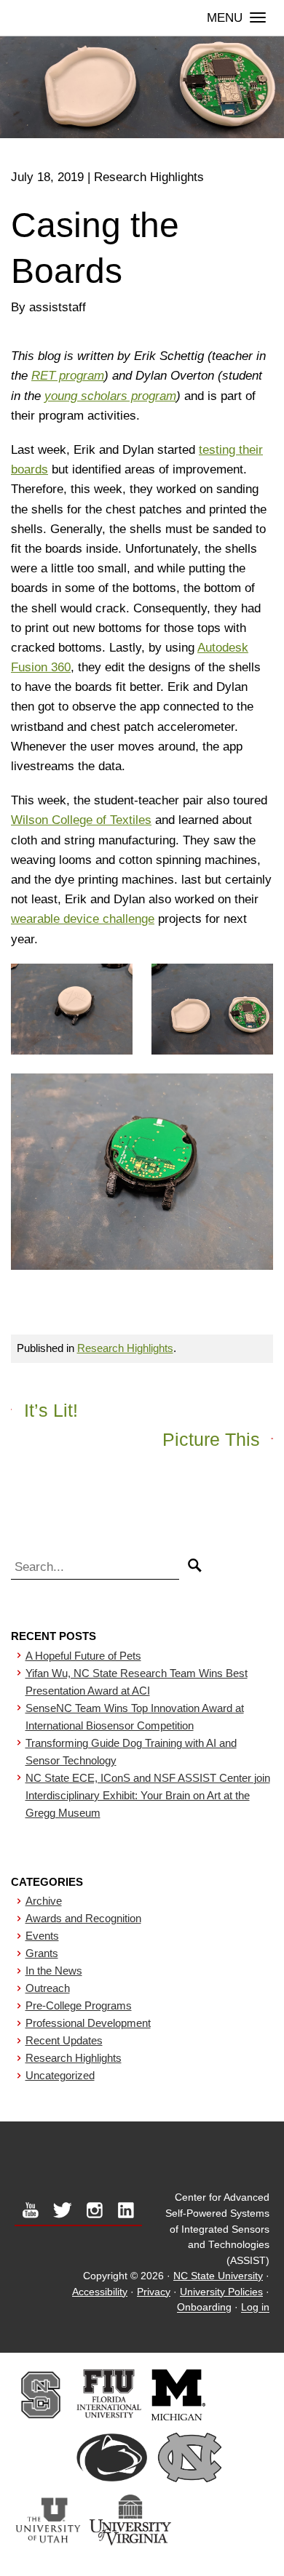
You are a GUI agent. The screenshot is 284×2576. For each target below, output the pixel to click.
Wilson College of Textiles (81, 820)
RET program (68, 376)
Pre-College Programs (79, 2005)
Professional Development (88, 2023)
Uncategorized (60, 2075)
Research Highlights (125, 1348)
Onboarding (204, 2308)
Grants (42, 1953)
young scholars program (110, 396)
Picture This (211, 1439)
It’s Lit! (51, 1410)
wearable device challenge (83, 919)
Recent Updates (64, 2040)
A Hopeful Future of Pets (83, 1656)
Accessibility (100, 2292)
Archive (44, 1901)
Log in (255, 2308)
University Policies (221, 2292)
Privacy (154, 2292)
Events (42, 1936)
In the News (54, 1971)
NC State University (218, 2276)
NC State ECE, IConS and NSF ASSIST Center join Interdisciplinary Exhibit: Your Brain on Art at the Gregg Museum (148, 1795)
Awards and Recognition (83, 1918)
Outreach (48, 1988)
